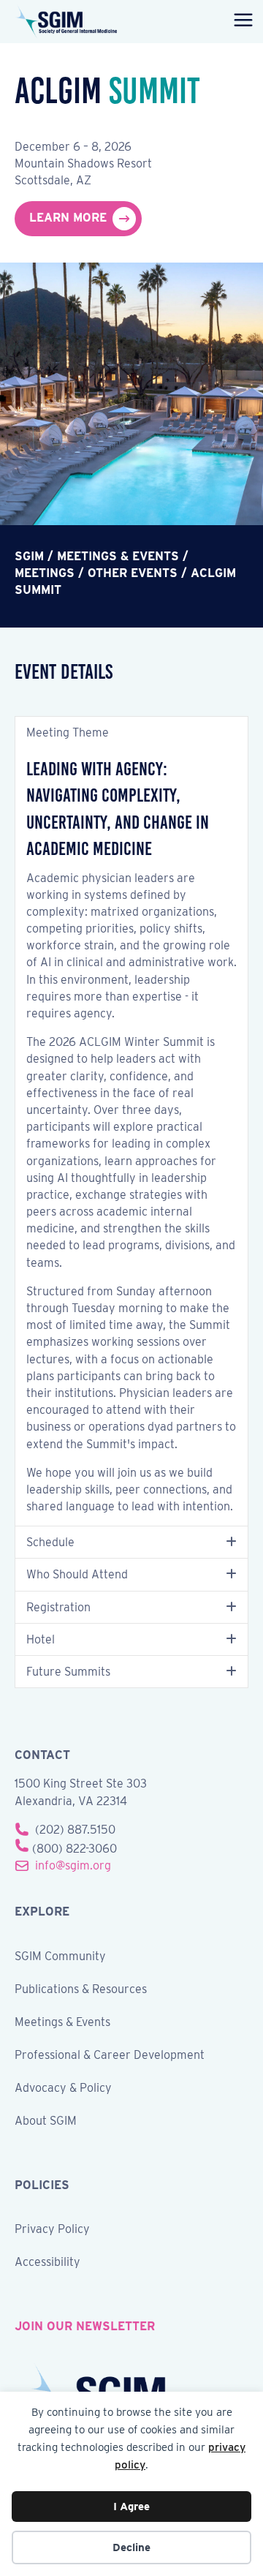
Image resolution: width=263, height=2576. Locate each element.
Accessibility (47, 2263)
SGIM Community (60, 1957)
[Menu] (240, 21)
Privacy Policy (52, 2230)
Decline (131, 2547)
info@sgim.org (73, 1865)
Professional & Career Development (110, 2056)
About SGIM (46, 2121)
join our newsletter (85, 2326)
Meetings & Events (62, 2023)
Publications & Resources (81, 1990)
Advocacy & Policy (63, 2089)
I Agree (131, 2507)
